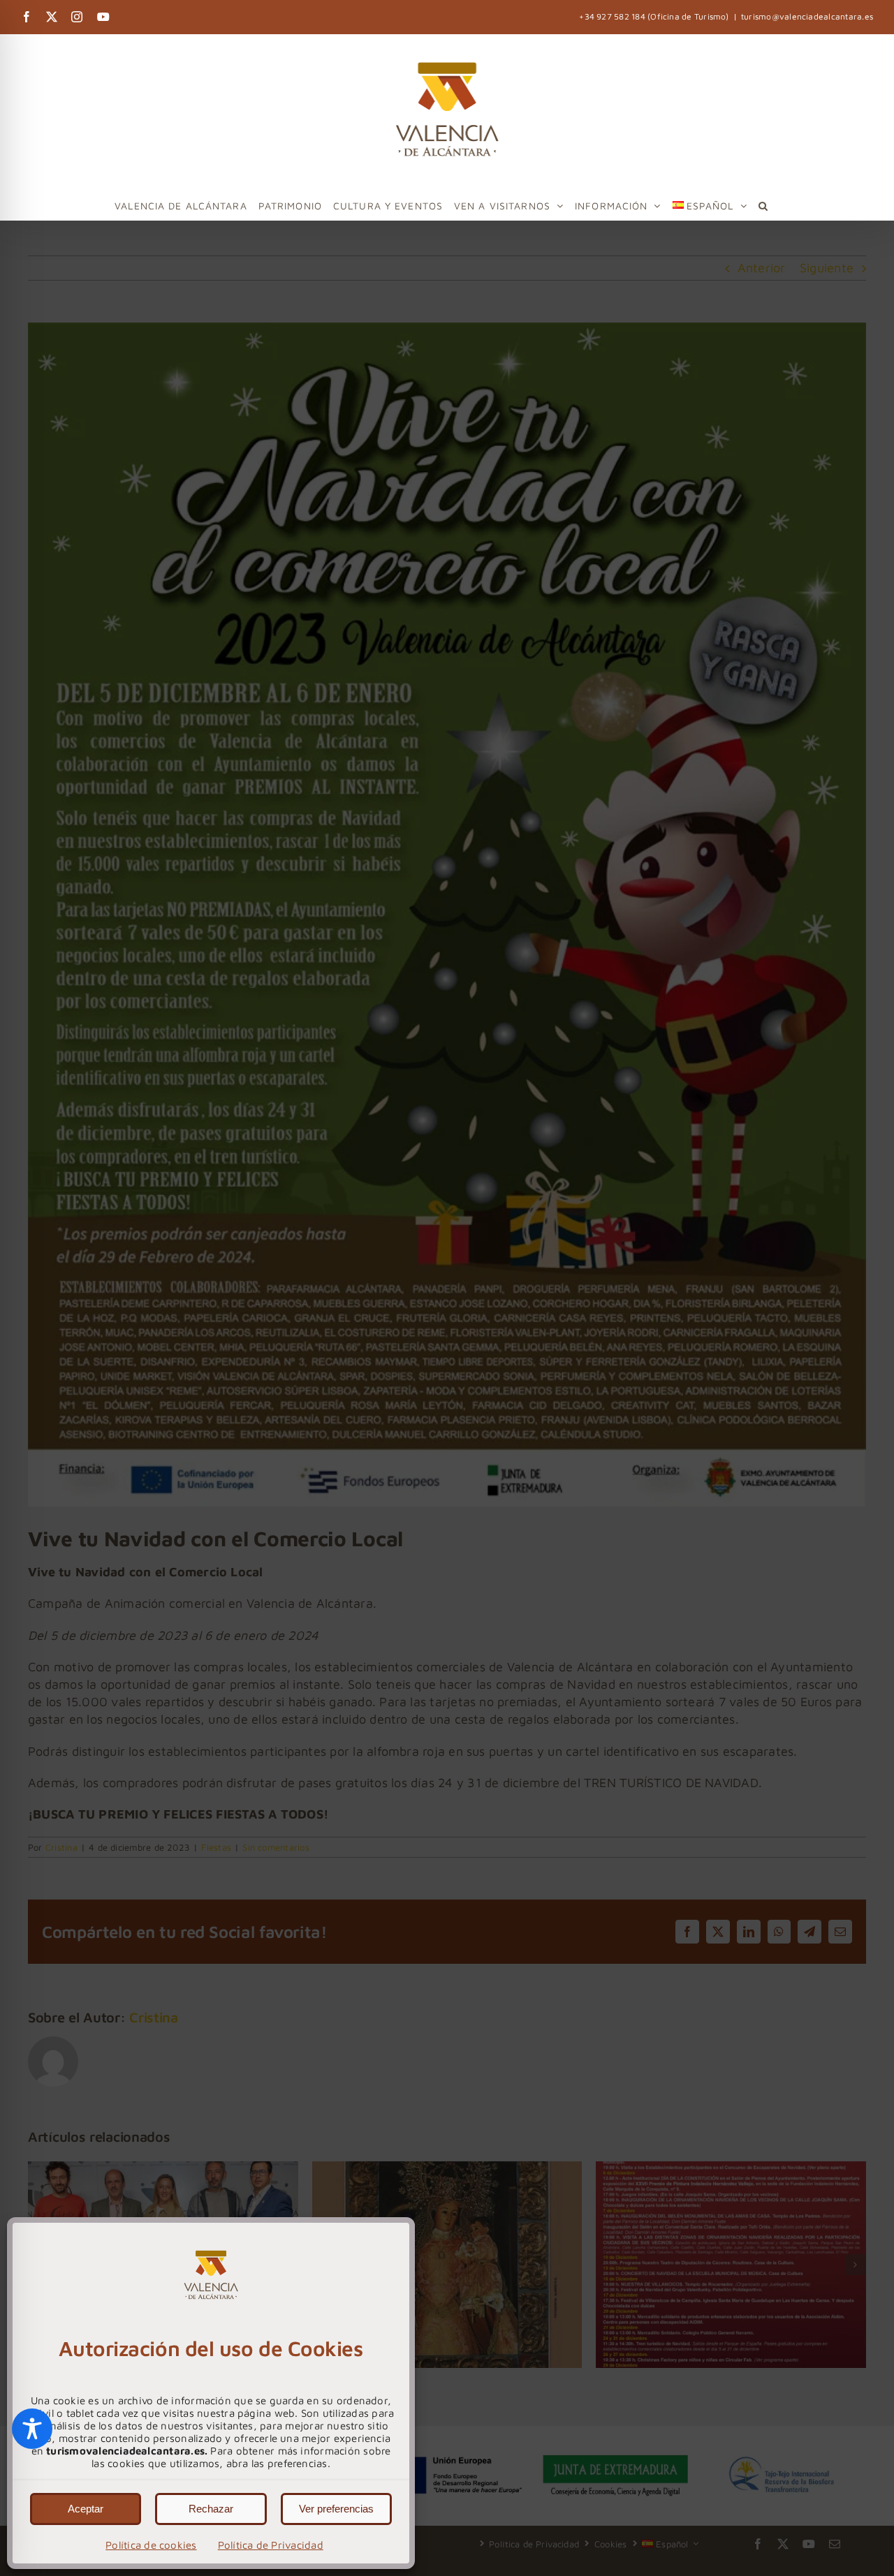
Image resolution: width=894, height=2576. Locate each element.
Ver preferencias (336, 2509)
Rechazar (211, 2509)
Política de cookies (151, 2545)
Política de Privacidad (271, 2545)
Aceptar (86, 2509)
